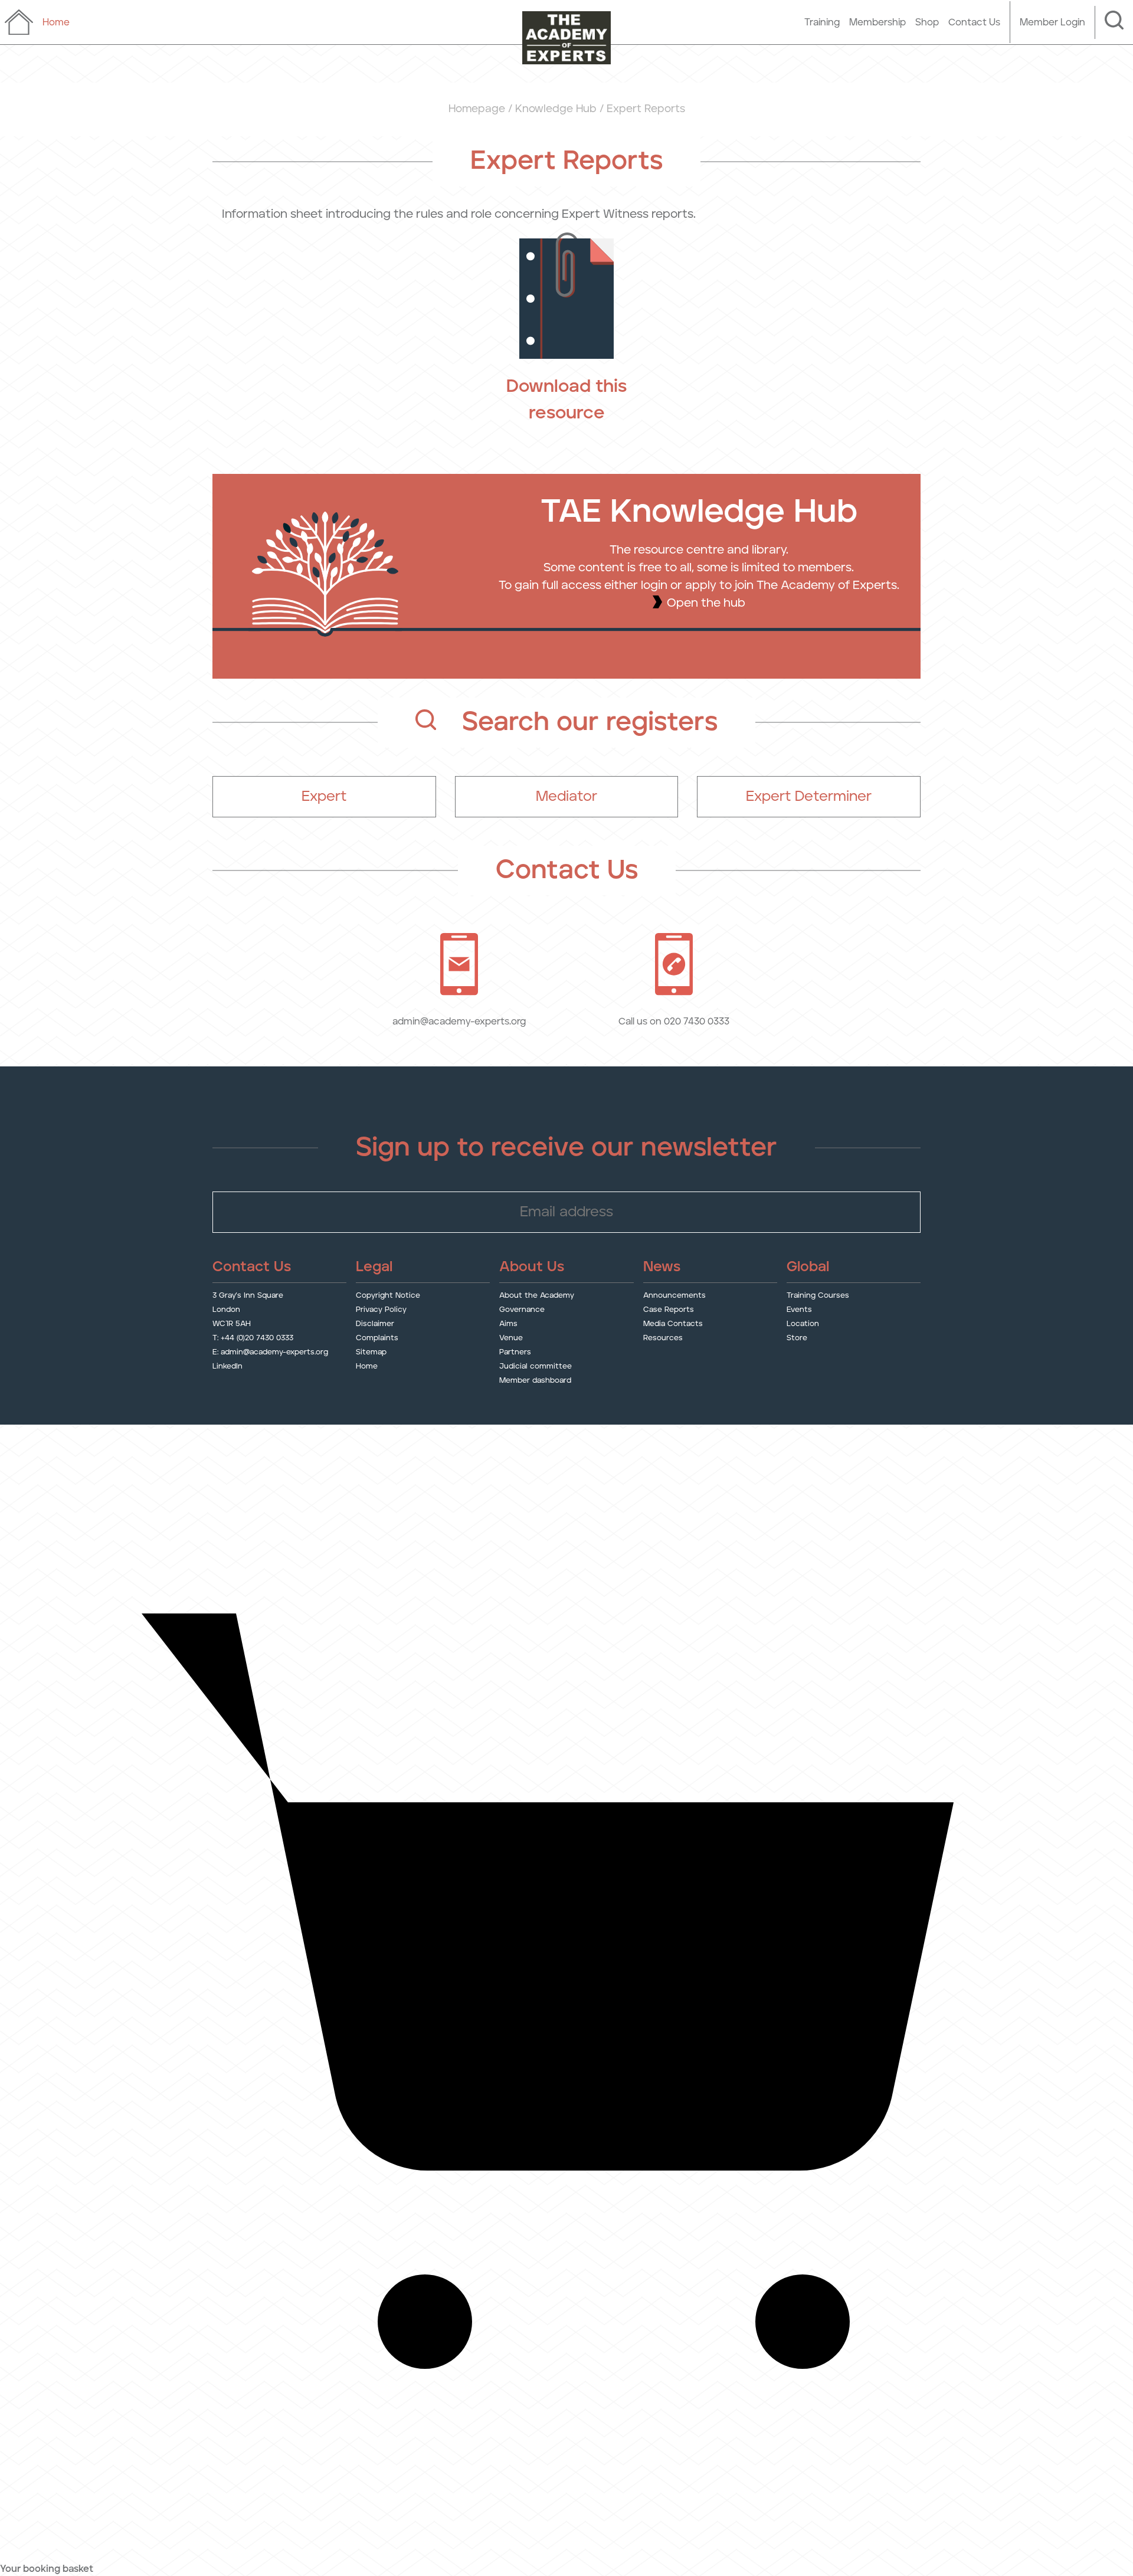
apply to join (719, 585)
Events (799, 1310)
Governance (522, 1310)
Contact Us (974, 22)
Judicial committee (536, 1366)
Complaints (377, 1338)
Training (822, 22)
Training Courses (818, 1296)
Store (797, 1338)
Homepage (477, 109)
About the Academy (537, 1296)
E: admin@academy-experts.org (270, 1352)
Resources (663, 1338)
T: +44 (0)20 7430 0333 (253, 1338)
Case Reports (669, 1310)
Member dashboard (535, 1381)
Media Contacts (673, 1324)
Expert (324, 797)
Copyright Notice (388, 1296)
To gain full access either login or (592, 585)
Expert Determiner (809, 797)
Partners (515, 1352)
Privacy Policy (381, 1310)
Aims (508, 1324)
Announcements (674, 1296)
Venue (511, 1338)
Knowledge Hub (556, 109)
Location (803, 1324)
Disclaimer (375, 1324)
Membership (877, 22)
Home (367, 1366)
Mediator (566, 797)
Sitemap (371, 1352)
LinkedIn (227, 1366)
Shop (927, 22)
